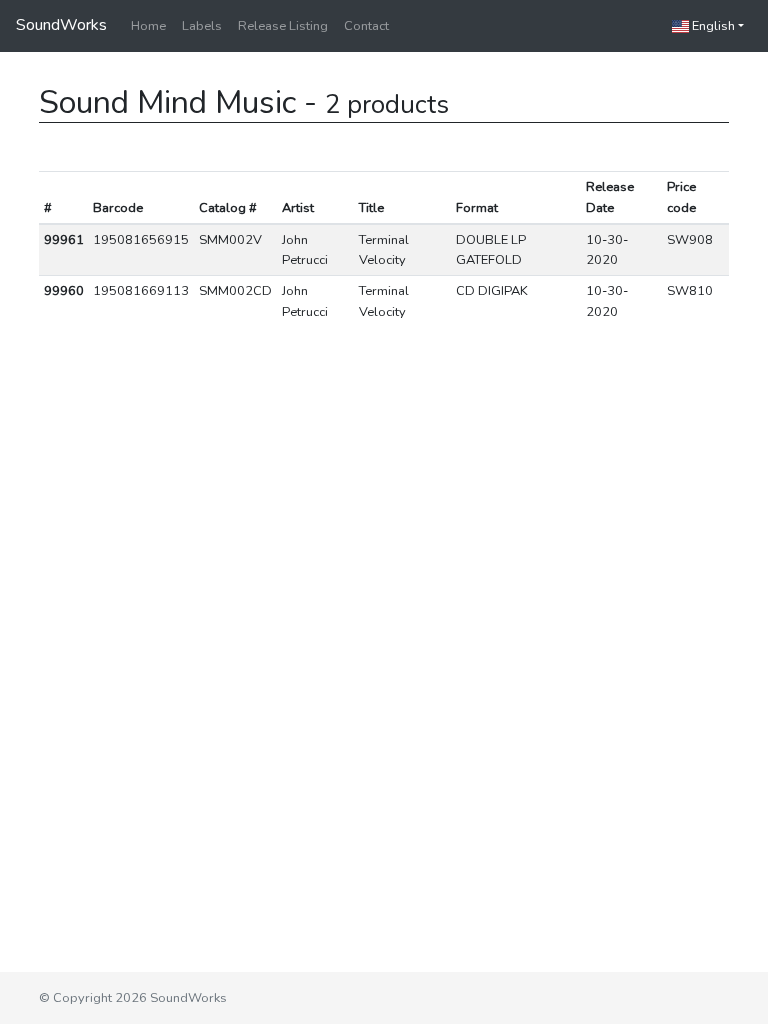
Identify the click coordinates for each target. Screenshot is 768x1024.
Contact (366, 26)
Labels (202, 26)
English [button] (712, 26)
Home (148, 26)
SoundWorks (61, 25)
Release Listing (283, 26)
